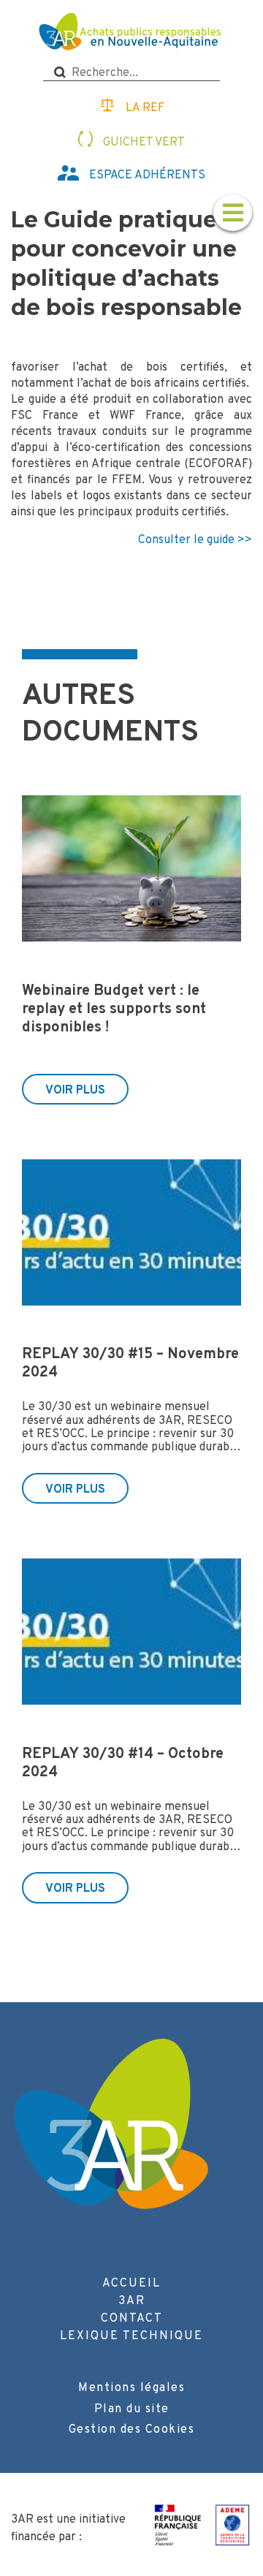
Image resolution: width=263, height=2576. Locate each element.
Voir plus (75, 1091)
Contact (132, 2319)
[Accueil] (132, 33)
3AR (132, 2301)
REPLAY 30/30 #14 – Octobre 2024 (123, 1764)
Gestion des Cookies (132, 2430)
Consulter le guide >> (195, 540)
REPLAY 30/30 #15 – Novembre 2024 (130, 1364)
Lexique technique (131, 2336)
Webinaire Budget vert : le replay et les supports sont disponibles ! (114, 1009)
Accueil (131, 2284)
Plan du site (132, 2409)
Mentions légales (131, 2388)
